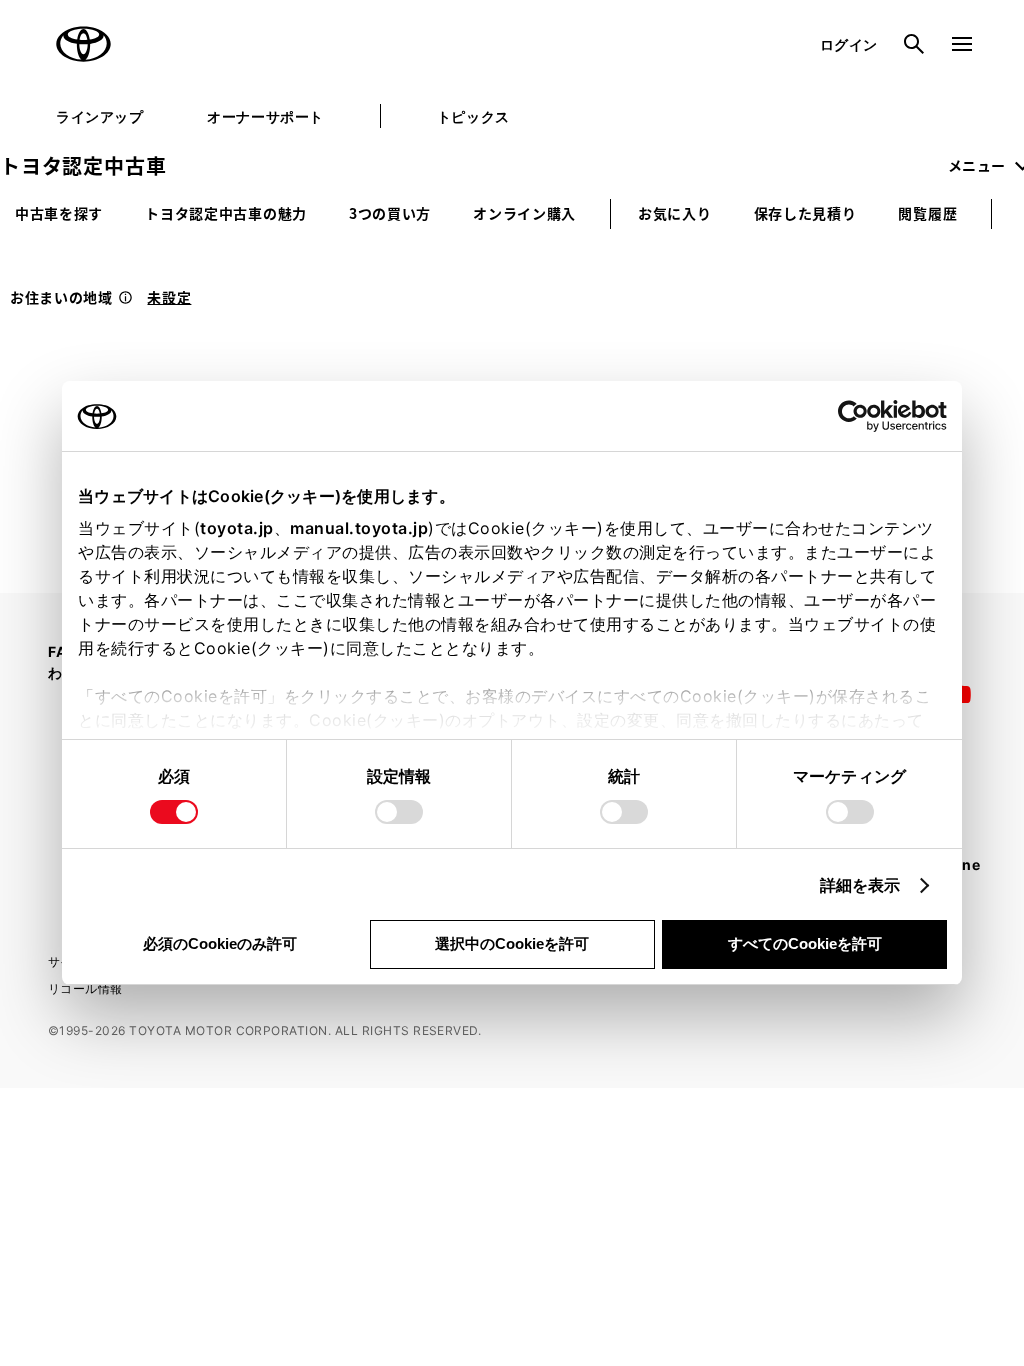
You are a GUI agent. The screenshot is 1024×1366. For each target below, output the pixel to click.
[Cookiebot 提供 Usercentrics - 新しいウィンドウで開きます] (859, 416)
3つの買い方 (390, 213)
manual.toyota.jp (359, 528)
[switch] (399, 812)
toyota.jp (237, 528)
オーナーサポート (265, 116)
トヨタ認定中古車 (83, 165)
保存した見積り (805, 213)
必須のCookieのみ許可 (220, 943)
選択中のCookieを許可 (512, 943)
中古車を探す (59, 213)
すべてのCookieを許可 (805, 943)
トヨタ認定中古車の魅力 (226, 213)
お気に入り (675, 213)
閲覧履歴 (927, 213)
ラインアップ (99, 116)
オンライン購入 (524, 213)
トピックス (473, 116)
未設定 (169, 297)
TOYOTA (84, 44)
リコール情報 (85, 988)
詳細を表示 (860, 885)
